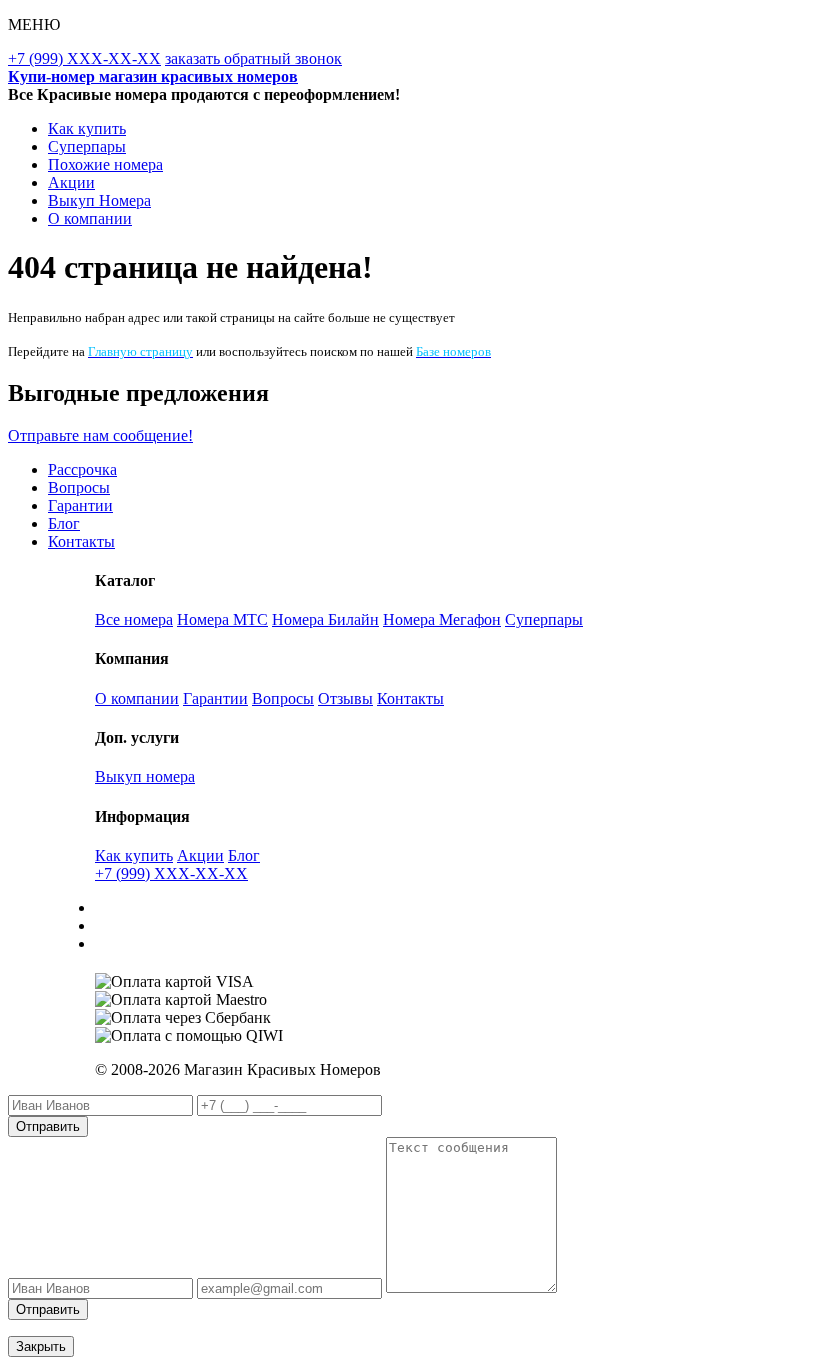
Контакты (81, 541)
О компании (90, 218)
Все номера (134, 619)
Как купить (87, 128)
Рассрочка (82, 469)
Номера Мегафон (442, 619)
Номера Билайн (325, 619)
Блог (64, 523)
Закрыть (41, 1346)
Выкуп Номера (99, 200)
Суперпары (87, 146)
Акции (71, 182)
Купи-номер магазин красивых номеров (153, 76)
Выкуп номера (145, 776)
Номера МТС (222, 619)
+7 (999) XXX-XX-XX (84, 58)
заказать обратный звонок (253, 58)
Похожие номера (105, 164)
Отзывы (345, 698)
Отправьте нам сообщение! (100, 435)
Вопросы (79, 487)
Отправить (48, 1126)
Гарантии (80, 505)
